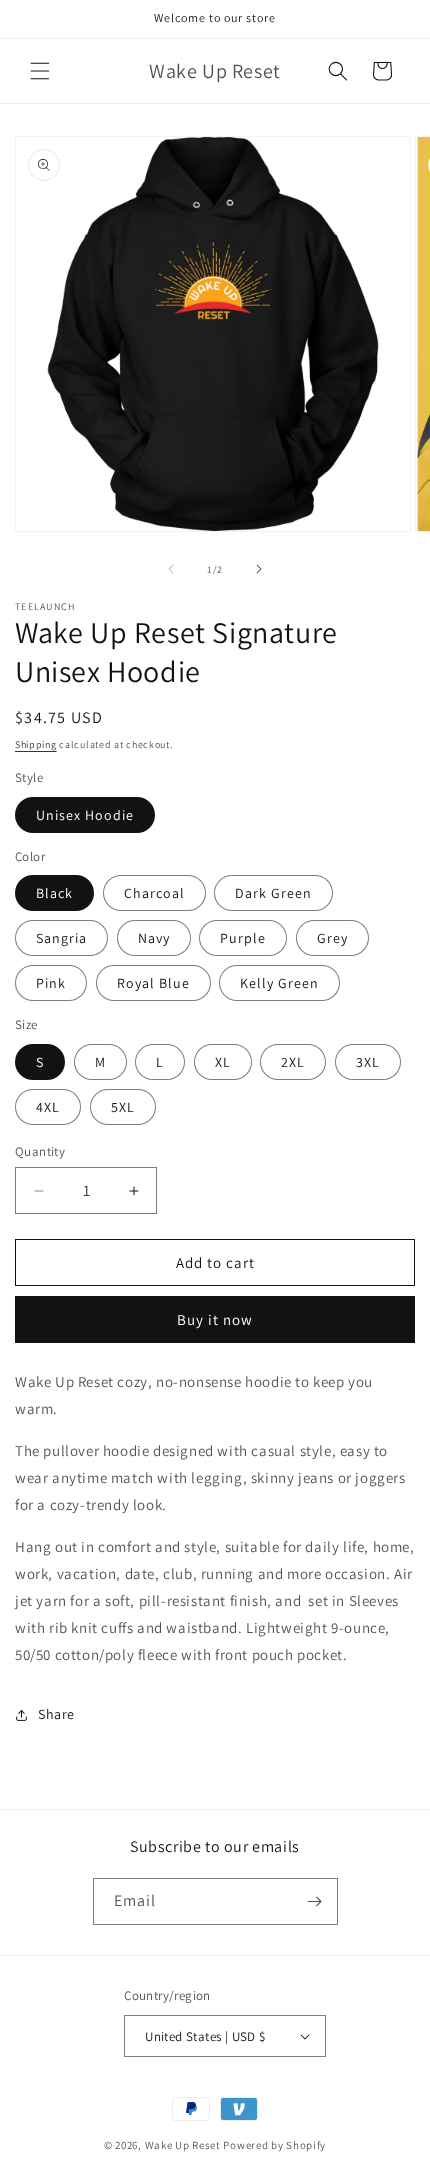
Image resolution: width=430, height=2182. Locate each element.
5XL (123, 1107)
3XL (368, 1062)
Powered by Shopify (274, 2145)
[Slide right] (259, 569)
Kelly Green (279, 983)
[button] (40, 71)
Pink (51, 983)
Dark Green (273, 893)
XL (223, 1062)
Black (54, 893)
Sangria (61, 938)
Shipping (36, 744)
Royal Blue (153, 983)
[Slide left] (171, 569)
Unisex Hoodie (85, 815)
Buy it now (215, 1319)
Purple (243, 938)
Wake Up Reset (183, 2145)
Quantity (40, 1151)
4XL (48, 1107)
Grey (332, 938)
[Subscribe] (315, 1901)
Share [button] (56, 1714)
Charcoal (154, 893)
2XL (293, 1062)
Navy (154, 938)
